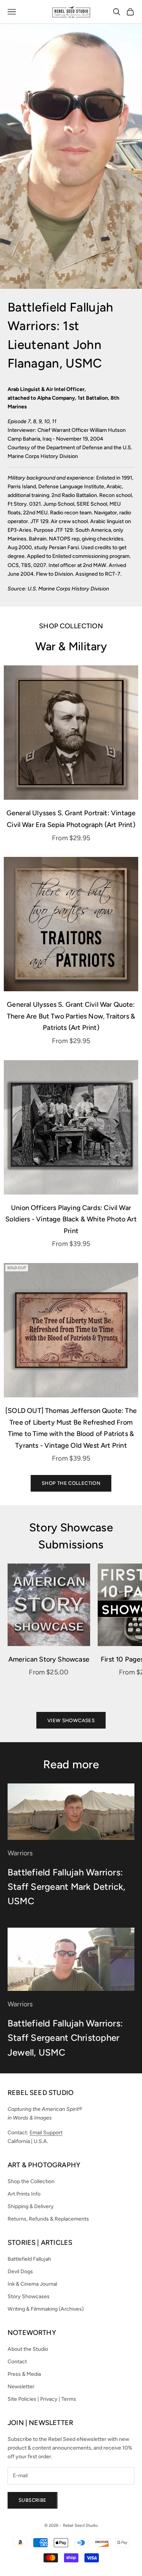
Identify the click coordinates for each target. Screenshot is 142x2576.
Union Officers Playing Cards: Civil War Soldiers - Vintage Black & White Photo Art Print (71, 1219)
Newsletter (21, 2387)
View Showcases (71, 1720)
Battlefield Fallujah (29, 2259)
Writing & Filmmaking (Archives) (46, 2309)
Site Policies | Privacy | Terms (42, 2399)
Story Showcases (29, 2296)
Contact (17, 2362)
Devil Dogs (20, 2272)
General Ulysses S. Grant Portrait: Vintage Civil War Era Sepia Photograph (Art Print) (71, 819)
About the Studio (28, 2349)
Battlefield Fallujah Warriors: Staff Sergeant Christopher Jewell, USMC (65, 2038)
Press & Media (24, 2374)
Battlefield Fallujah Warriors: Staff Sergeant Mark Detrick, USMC (67, 1887)
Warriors (20, 1853)
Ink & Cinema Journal (32, 2284)
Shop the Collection (71, 1483)
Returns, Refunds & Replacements (48, 2219)
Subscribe (33, 2500)
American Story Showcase (49, 1659)
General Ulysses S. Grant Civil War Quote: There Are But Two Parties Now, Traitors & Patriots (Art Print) (71, 1016)
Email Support (46, 2133)
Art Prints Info (24, 2194)
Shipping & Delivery (31, 2206)
